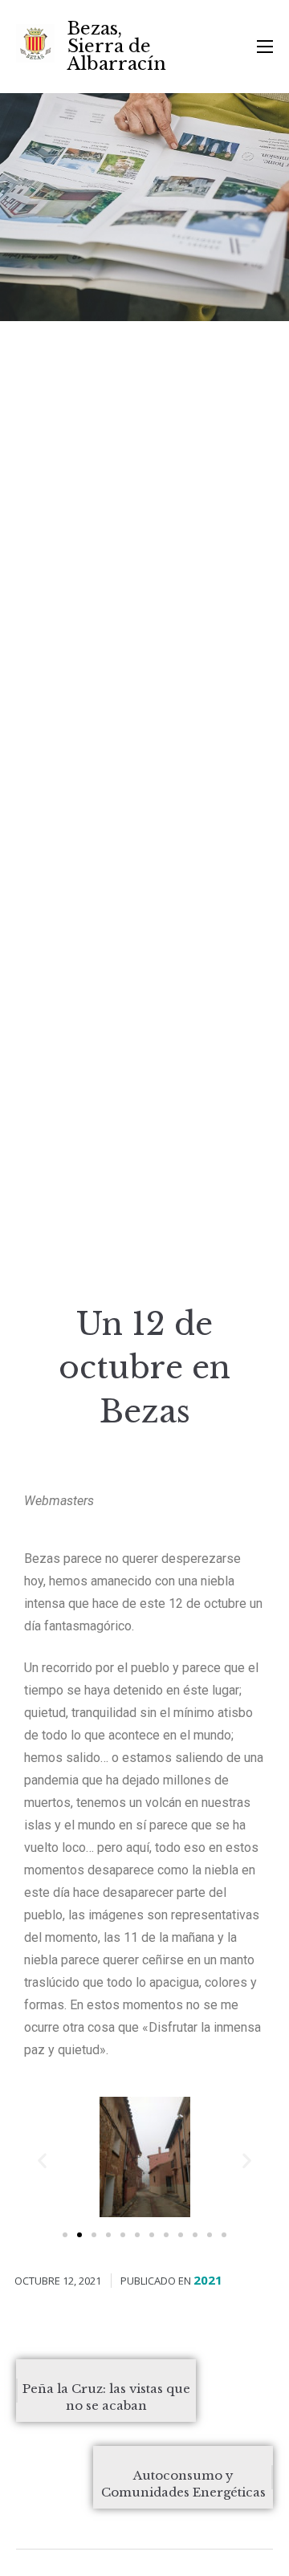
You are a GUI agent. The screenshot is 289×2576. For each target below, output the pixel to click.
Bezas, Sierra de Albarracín (117, 46)
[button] (65, 2235)
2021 (208, 2280)
